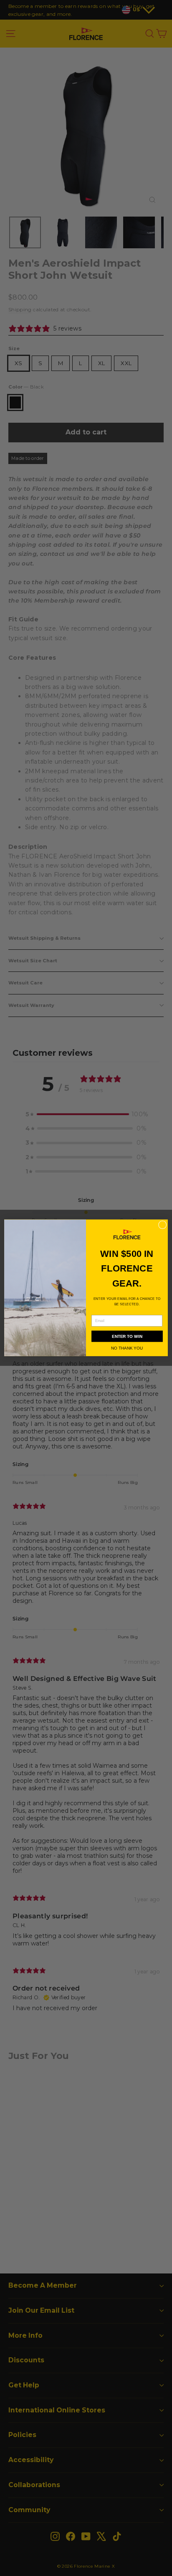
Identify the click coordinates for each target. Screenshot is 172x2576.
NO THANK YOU (127, 1348)
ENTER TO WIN (127, 1336)
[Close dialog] (162, 1225)
